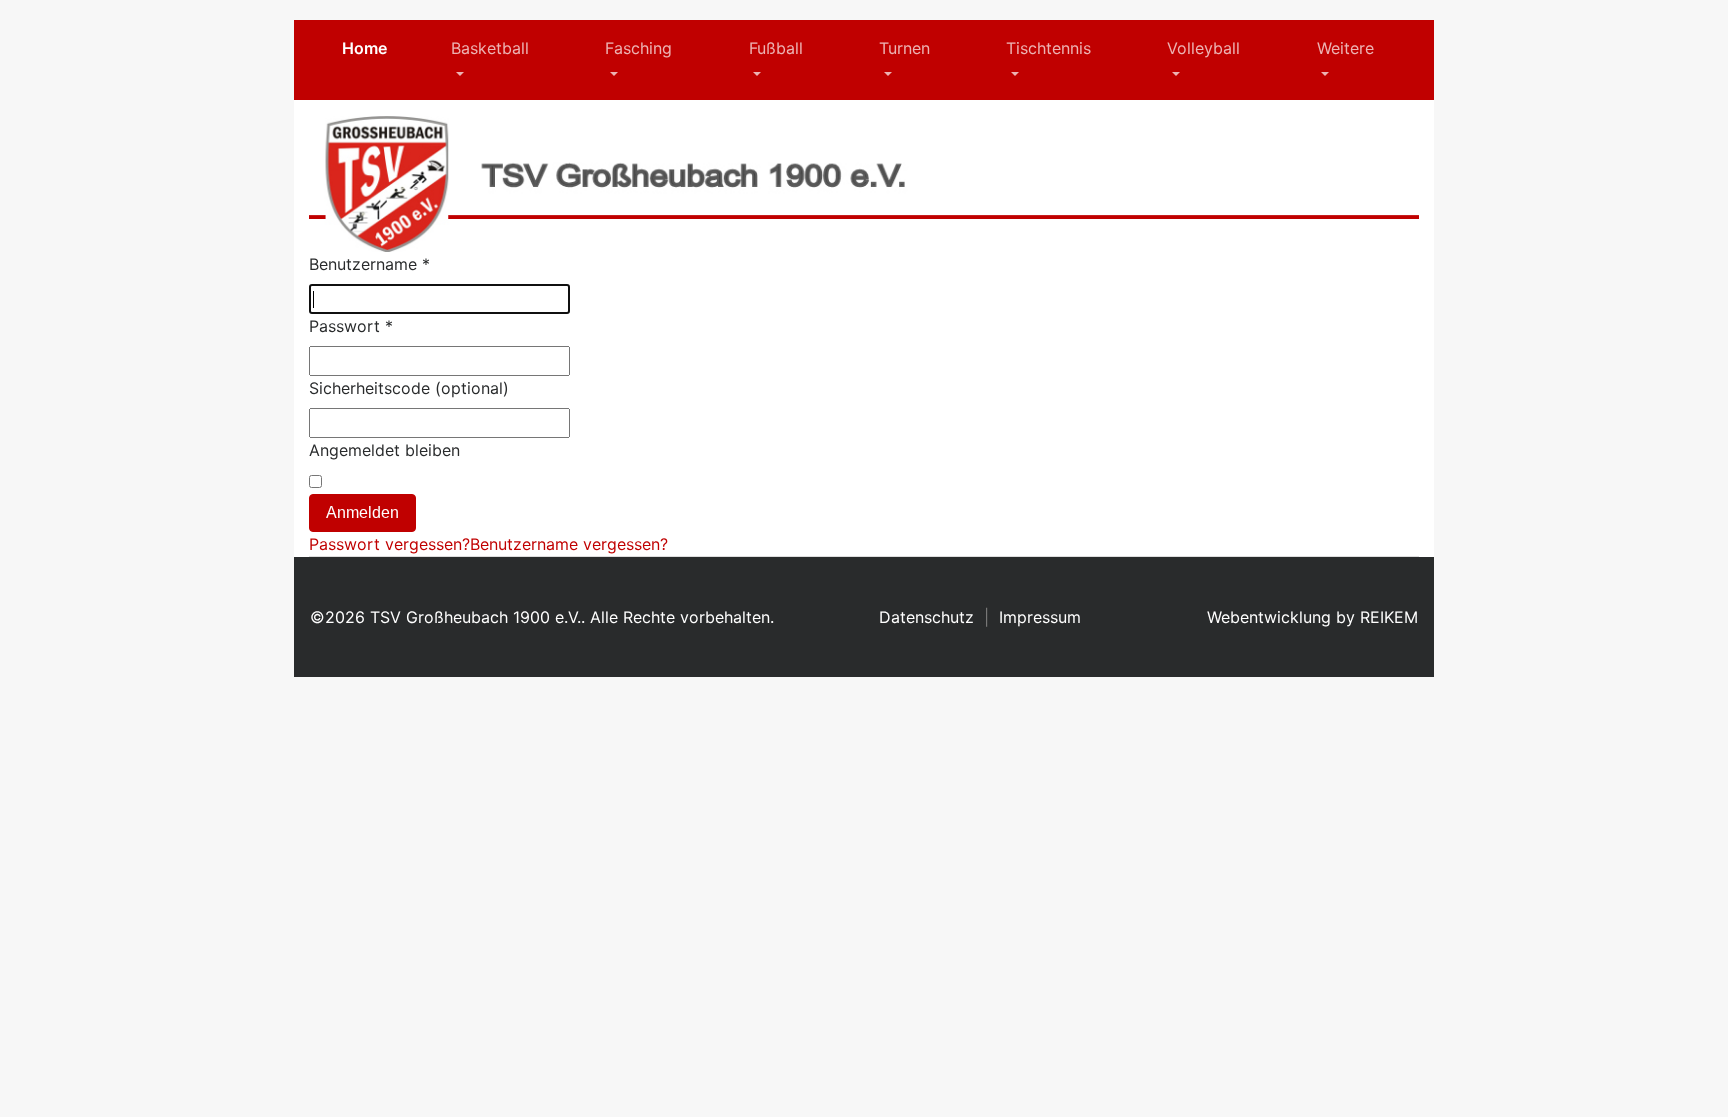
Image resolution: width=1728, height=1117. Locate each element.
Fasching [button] (638, 48)
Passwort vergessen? (389, 544)
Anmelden (362, 512)
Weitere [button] (1345, 48)
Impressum (1040, 617)
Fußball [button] (776, 48)
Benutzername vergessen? (569, 544)
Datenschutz (926, 617)
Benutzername (369, 264)
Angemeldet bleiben (384, 450)
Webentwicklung (1269, 617)
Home (364, 48)
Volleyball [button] (1203, 48)
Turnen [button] (904, 48)
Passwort (351, 326)
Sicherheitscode (369, 388)
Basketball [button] (490, 48)
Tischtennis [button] (1048, 48)
